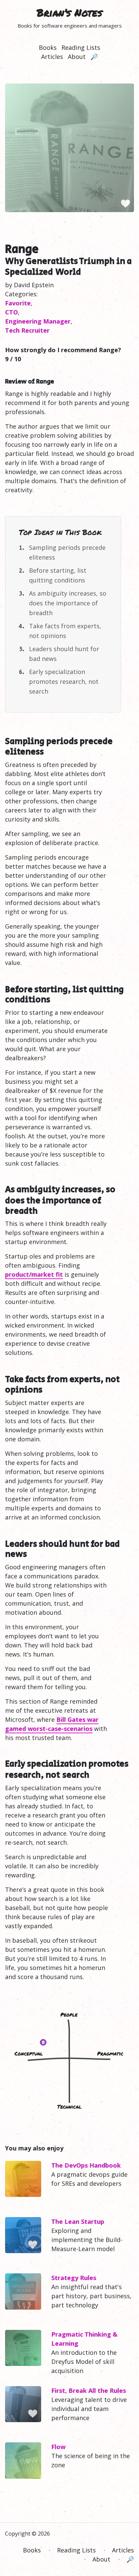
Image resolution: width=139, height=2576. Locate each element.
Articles (52, 57)
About (77, 57)
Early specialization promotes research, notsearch (64, 681)
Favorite (18, 303)
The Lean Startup (78, 2221)
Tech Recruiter (27, 330)
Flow (58, 2447)
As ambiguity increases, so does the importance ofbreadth (68, 603)
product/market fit (34, 1274)
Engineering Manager (38, 321)
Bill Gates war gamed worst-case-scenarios (52, 1724)
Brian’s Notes (69, 13)
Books (48, 47)
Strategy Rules (74, 2278)
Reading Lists (81, 47)
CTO (11, 312)
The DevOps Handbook (86, 2165)
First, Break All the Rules (89, 2390)
